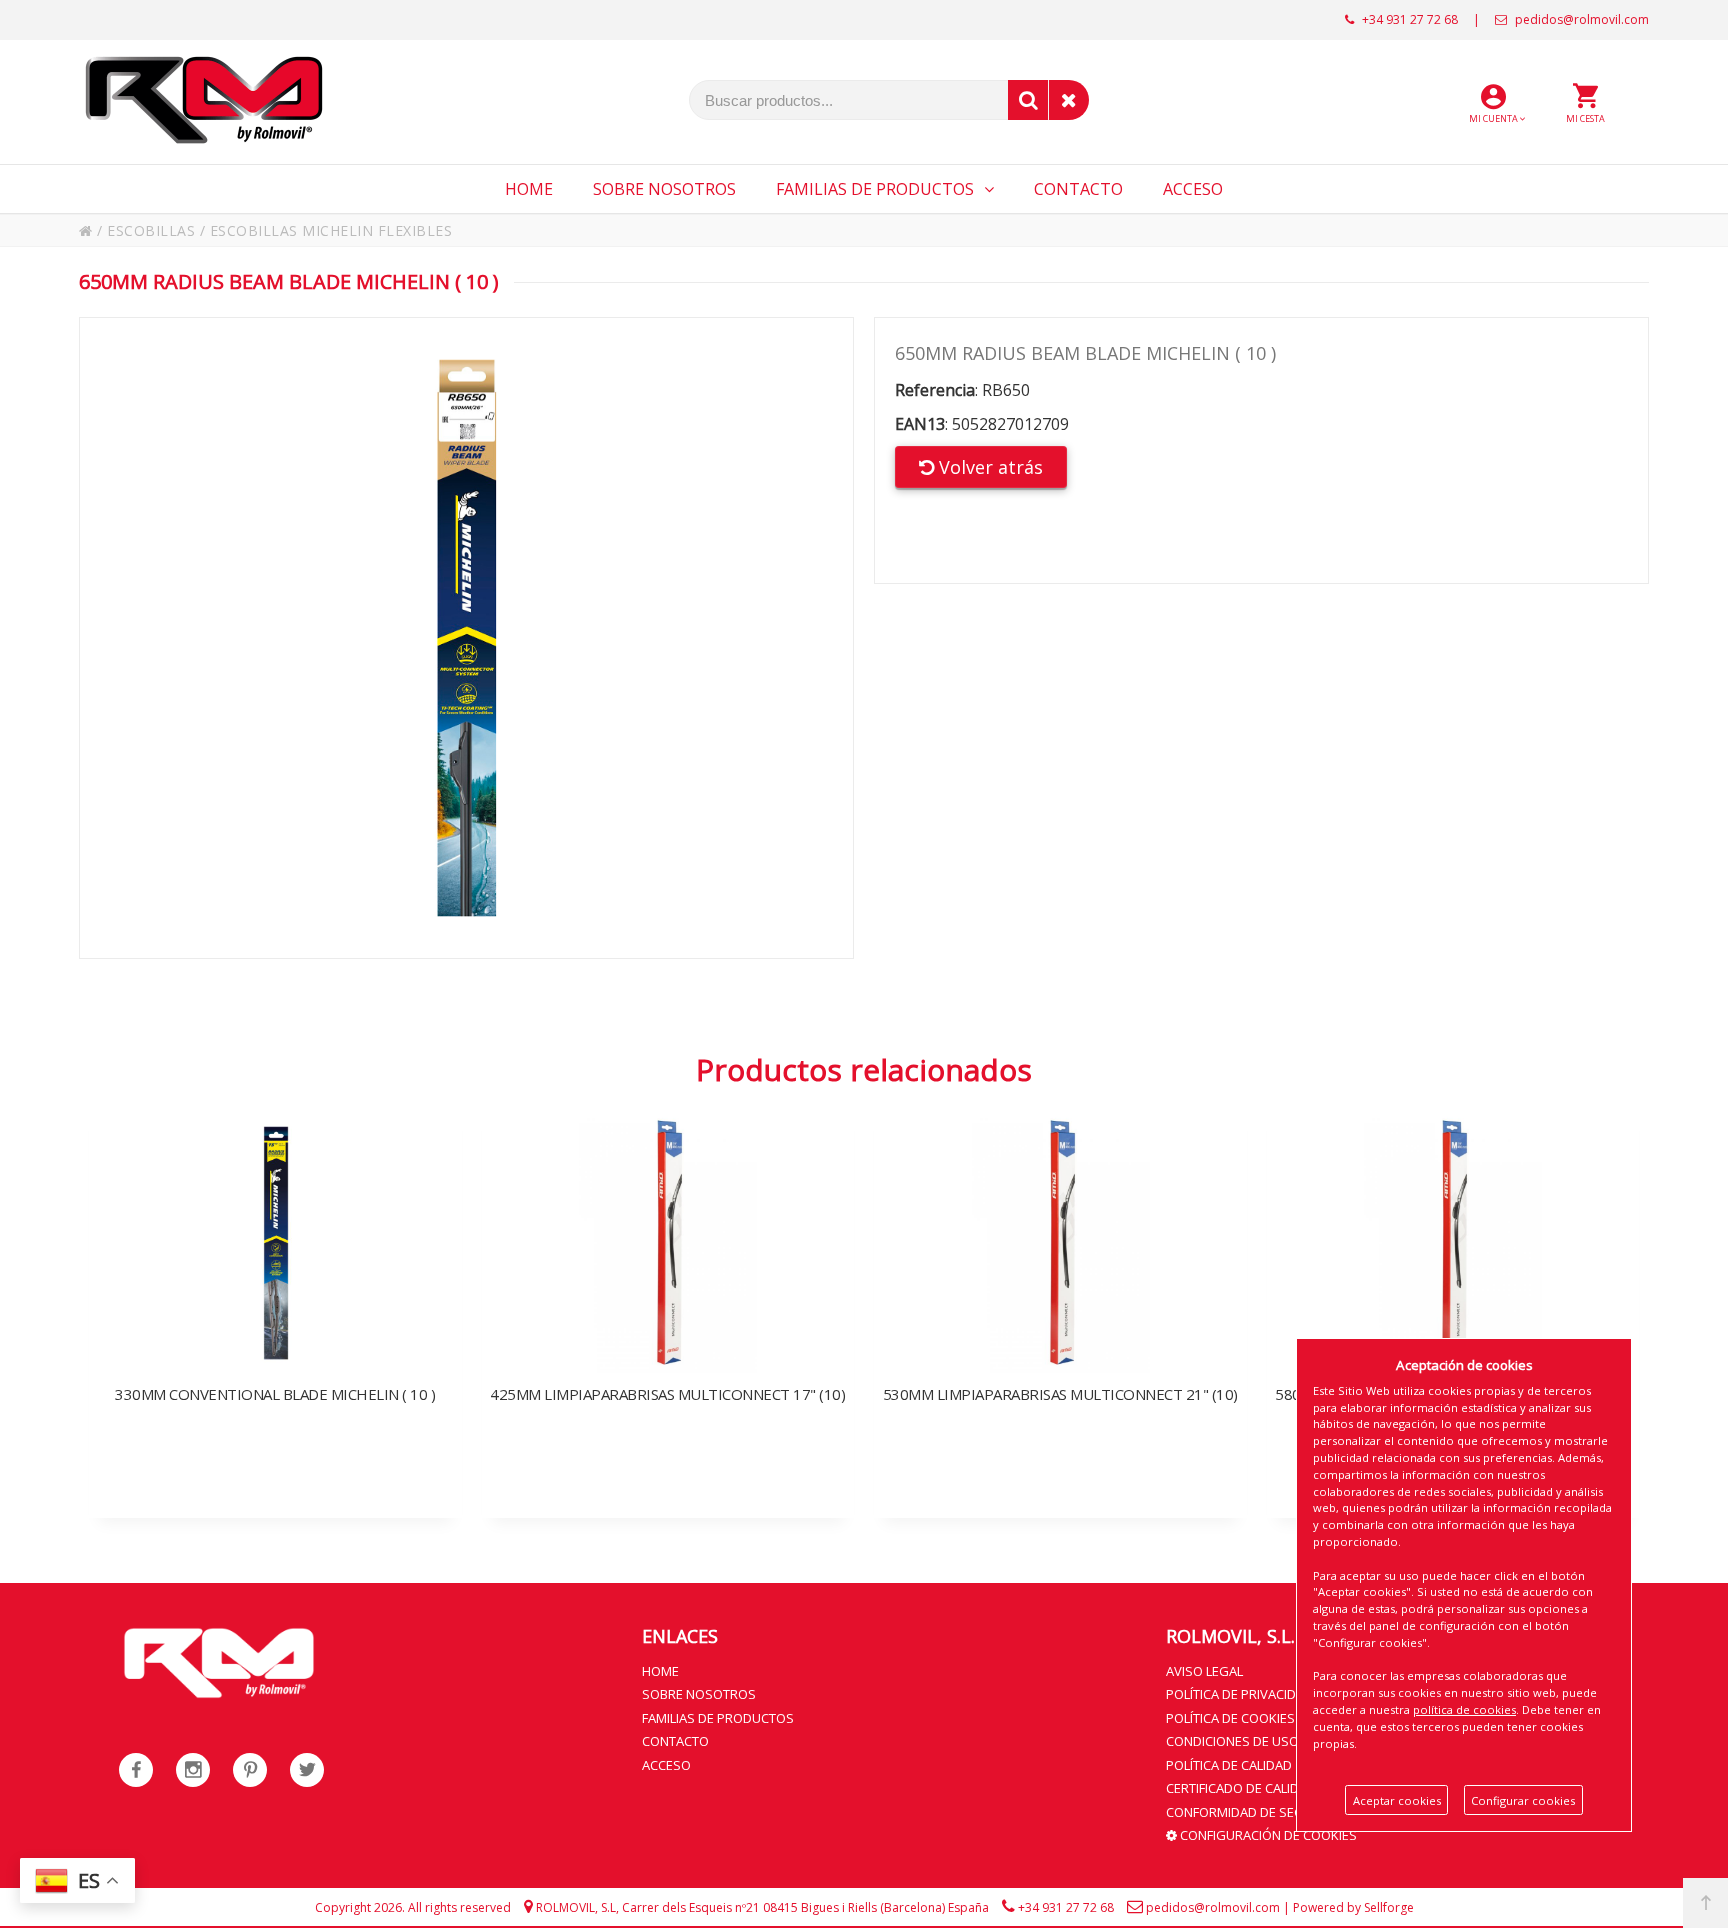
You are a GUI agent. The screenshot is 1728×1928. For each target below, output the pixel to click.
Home (660, 1671)
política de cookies (1464, 1709)
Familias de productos (718, 1718)
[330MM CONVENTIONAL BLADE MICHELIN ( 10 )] (275, 1299)
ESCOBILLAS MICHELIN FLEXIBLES (331, 230)
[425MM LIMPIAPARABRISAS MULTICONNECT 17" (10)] (668, 1299)
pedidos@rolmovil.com (1580, 19)
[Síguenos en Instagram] (193, 1770)
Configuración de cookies (1267, 1835)
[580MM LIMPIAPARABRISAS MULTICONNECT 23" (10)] (1453, 1299)
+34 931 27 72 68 (1408, 19)
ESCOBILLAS (151, 230)
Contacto (675, 1741)
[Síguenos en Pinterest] (250, 1770)
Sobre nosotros (699, 1694)
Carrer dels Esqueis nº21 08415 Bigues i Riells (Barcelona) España (805, 1907)
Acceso (666, 1765)
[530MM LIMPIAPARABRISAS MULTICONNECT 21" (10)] (1060, 1299)
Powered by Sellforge (1353, 1907)
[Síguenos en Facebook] (136, 1770)
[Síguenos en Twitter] (307, 1770)
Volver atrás (988, 467)
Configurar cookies (1523, 1800)
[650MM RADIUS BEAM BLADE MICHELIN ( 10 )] (466, 638)
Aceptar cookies (1397, 1800)
